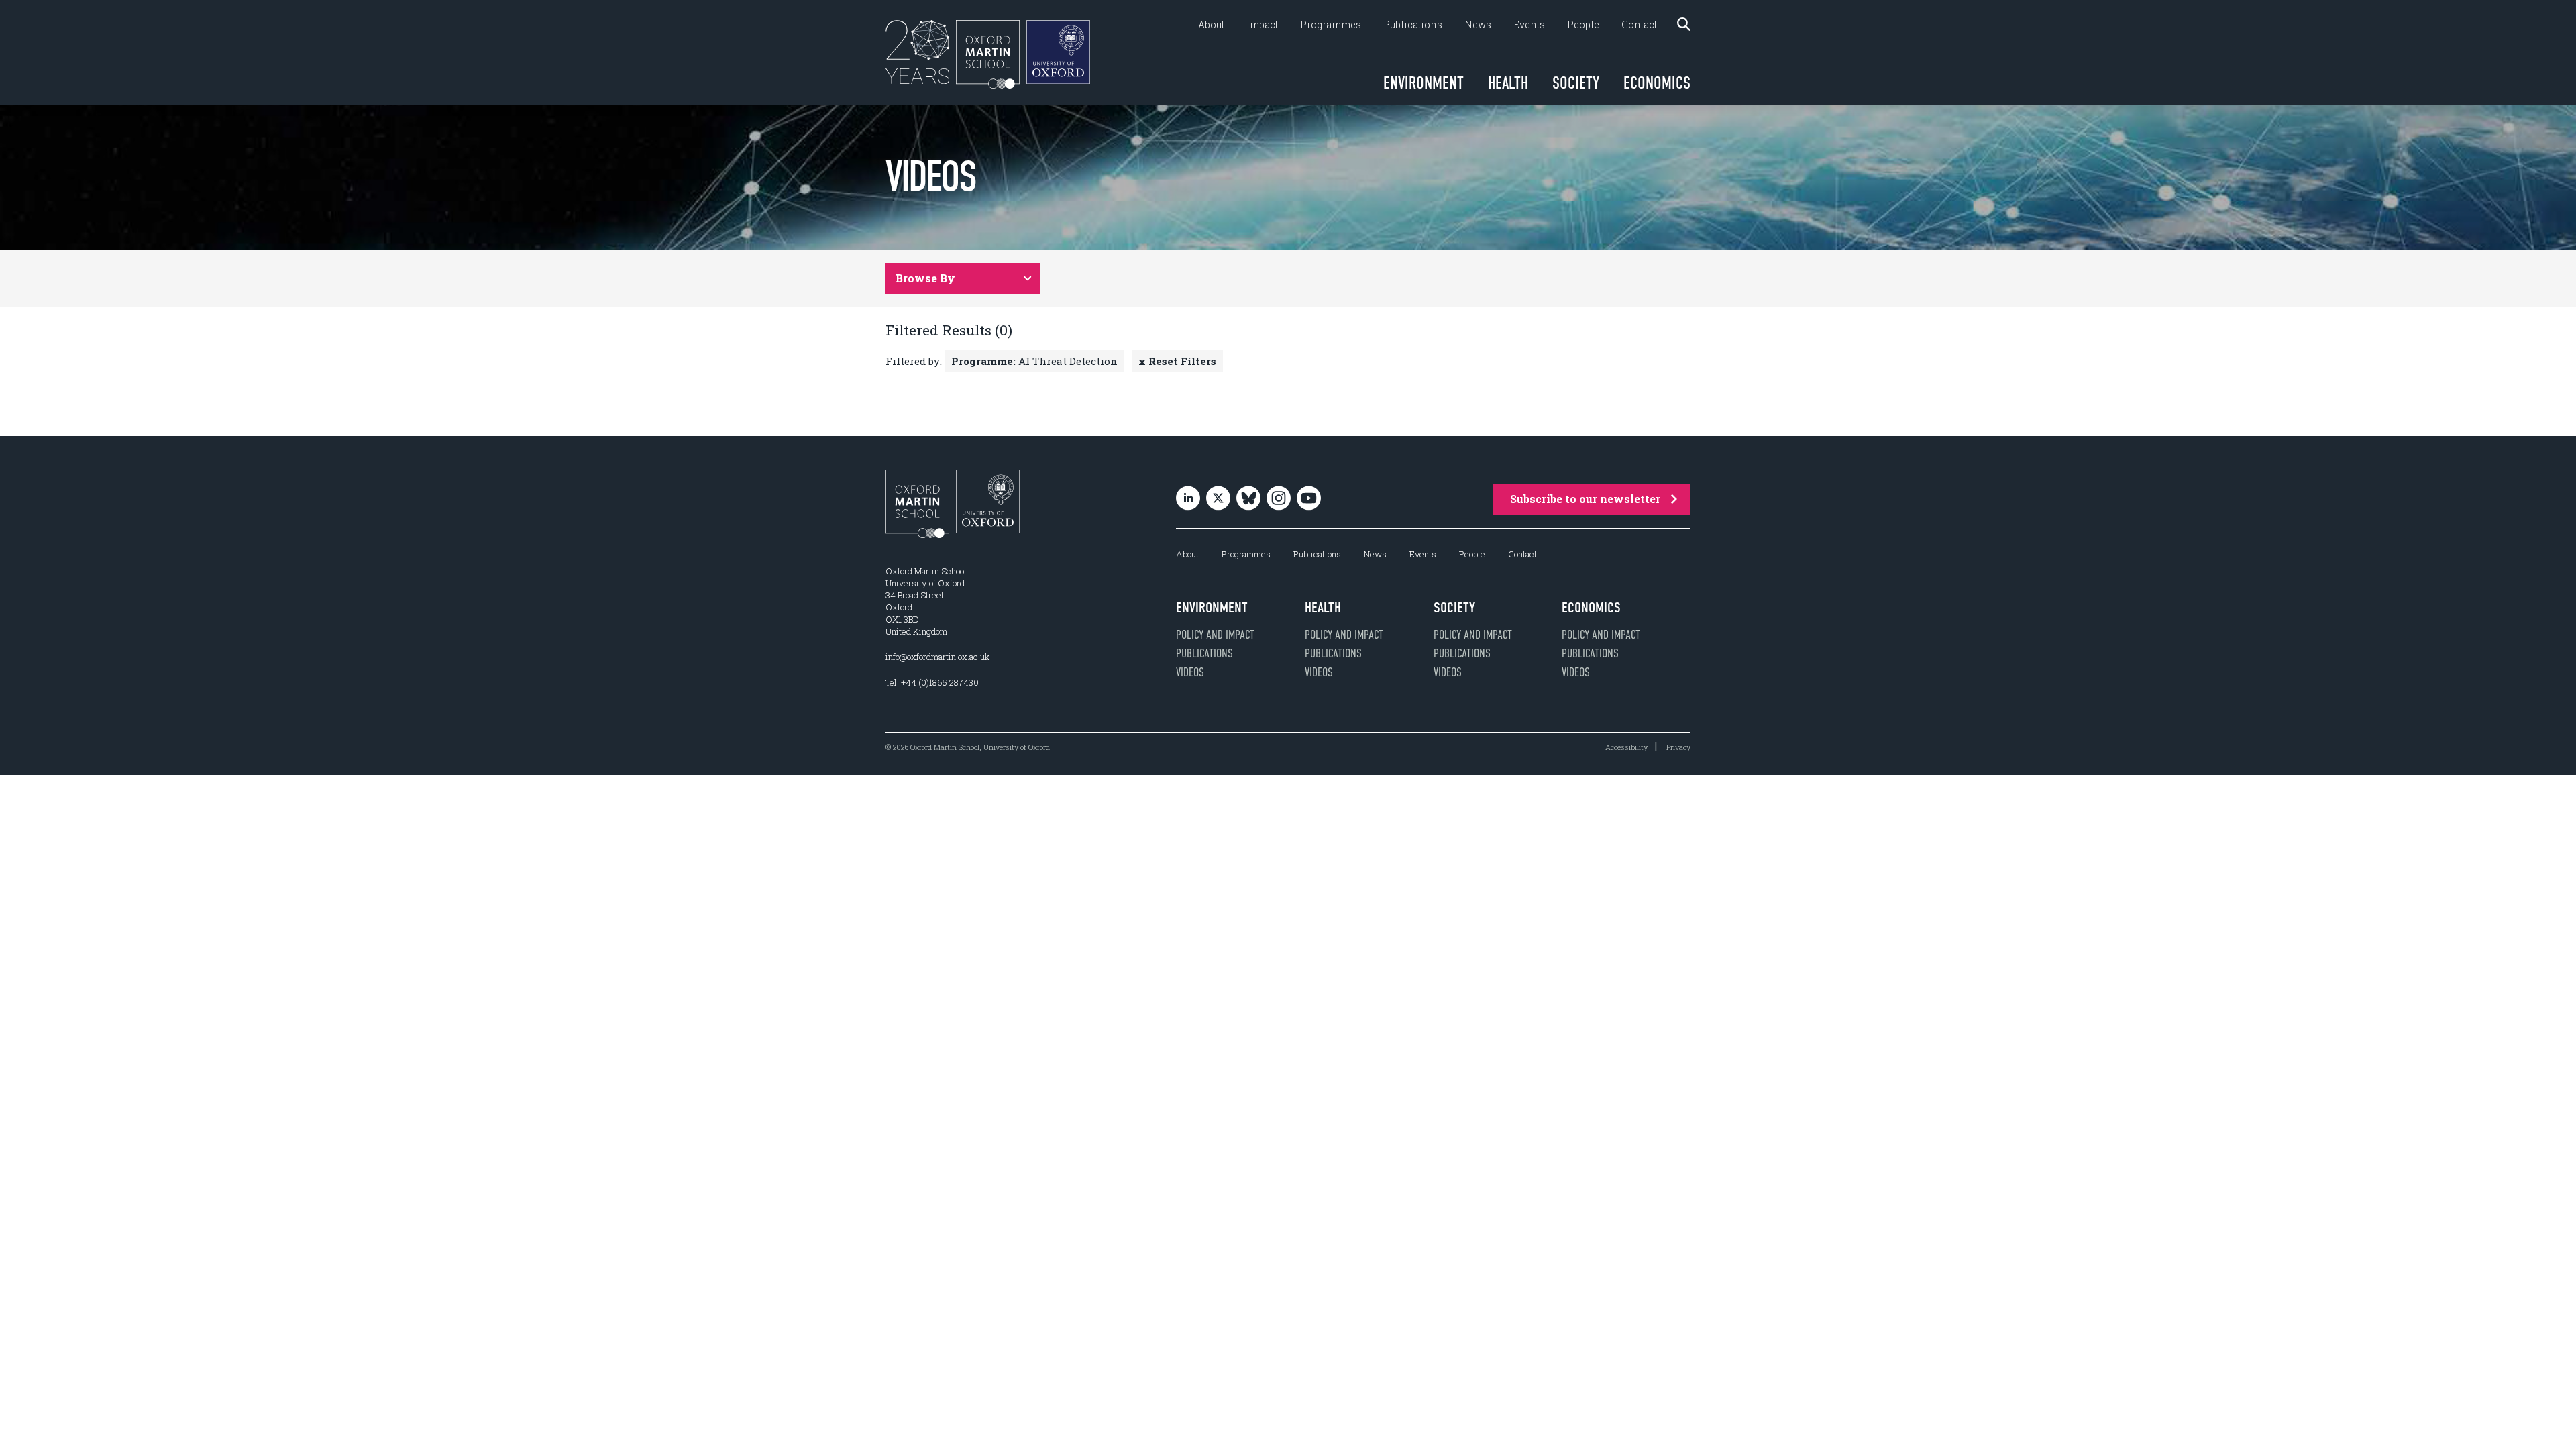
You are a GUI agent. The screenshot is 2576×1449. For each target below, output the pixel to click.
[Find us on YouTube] (1309, 499)
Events (1529, 25)
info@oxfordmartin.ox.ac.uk (937, 657)
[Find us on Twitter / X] (1218, 499)
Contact (1639, 25)
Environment (1424, 83)
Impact (1262, 25)
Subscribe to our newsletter (1585, 499)
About (1211, 25)
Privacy (1678, 747)
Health (1508, 83)
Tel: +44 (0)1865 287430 (932, 682)
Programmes (1331, 25)
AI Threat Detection (1034, 361)
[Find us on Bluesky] (1248, 499)
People (1583, 25)
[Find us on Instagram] (1279, 499)
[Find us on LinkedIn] (1188, 499)
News (1478, 25)
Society (1576, 83)
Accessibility (1626, 747)
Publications (1413, 25)
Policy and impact (1215, 635)
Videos (1190, 672)
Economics (1657, 83)
